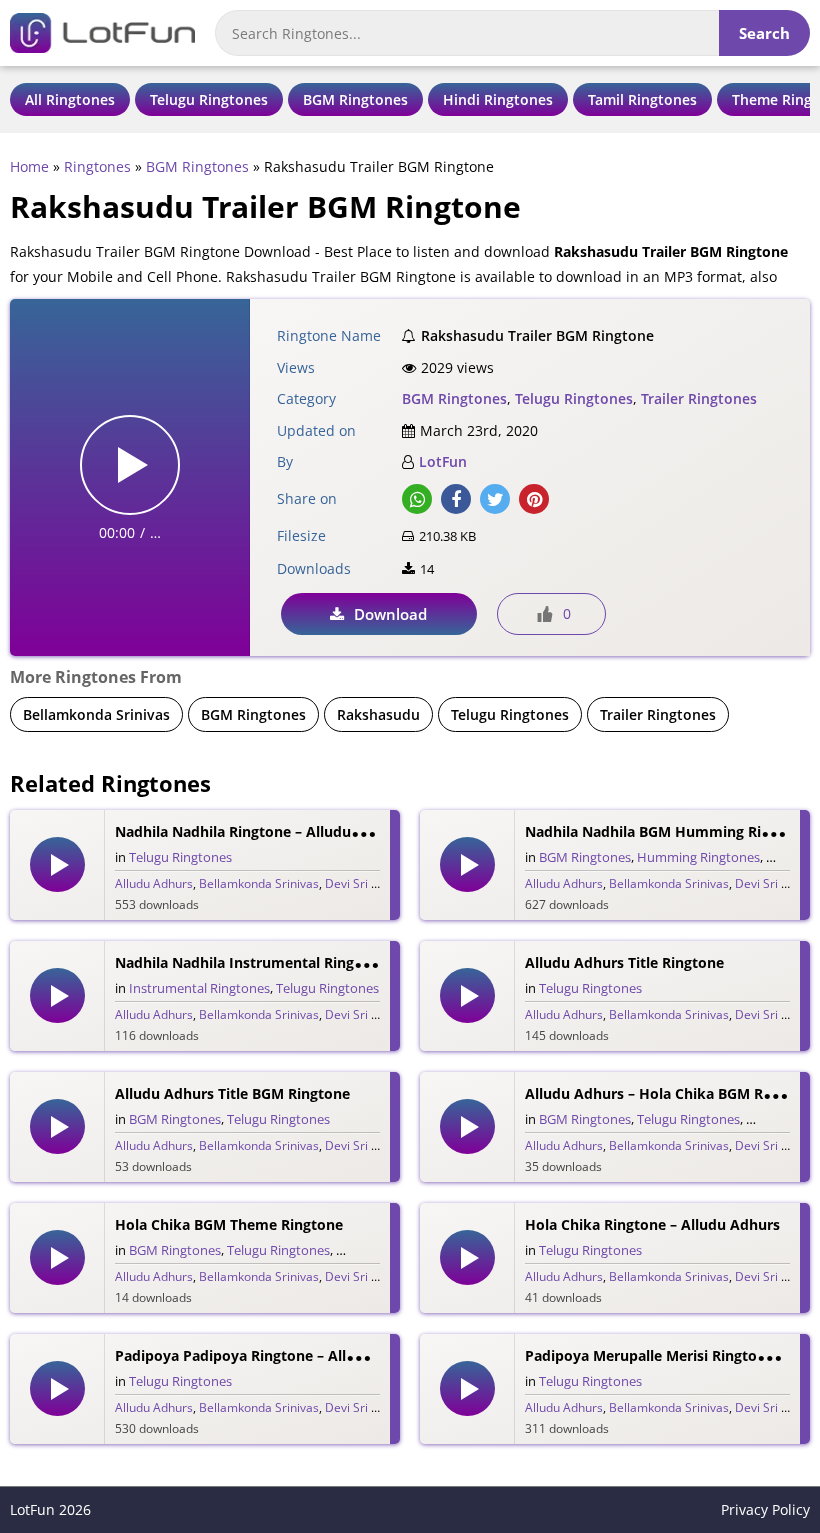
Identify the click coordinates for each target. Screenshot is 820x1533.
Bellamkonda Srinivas (96, 714)
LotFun (443, 461)
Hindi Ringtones (498, 99)
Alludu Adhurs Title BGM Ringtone (232, 1093)
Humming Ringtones (698, 857)
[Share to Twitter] (495, 499)
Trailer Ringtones (699, 398)
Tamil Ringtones (642, 99)
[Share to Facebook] (456, 499)
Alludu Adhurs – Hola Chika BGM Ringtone (670, 1093)
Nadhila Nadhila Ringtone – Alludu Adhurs (260, 831)
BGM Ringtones (355, 99)
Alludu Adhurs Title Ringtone (624, 962)
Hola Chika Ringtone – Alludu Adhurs (652, 1224)
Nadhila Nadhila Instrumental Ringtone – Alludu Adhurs (307, 962)
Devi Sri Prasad (367, 883)
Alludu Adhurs (154, 883)
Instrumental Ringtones (199, 988)
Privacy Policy (765, 1509)
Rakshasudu (378, 714)
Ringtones (97, 166)
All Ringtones (70, 99)
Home (29, 166)
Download (390, 614)
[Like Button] (545, 614)
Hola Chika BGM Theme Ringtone (229, 1224)
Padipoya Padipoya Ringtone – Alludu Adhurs (271, 1355)
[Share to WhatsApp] (417, 499)
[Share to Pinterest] (534, 499)
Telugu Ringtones (209, 99)
